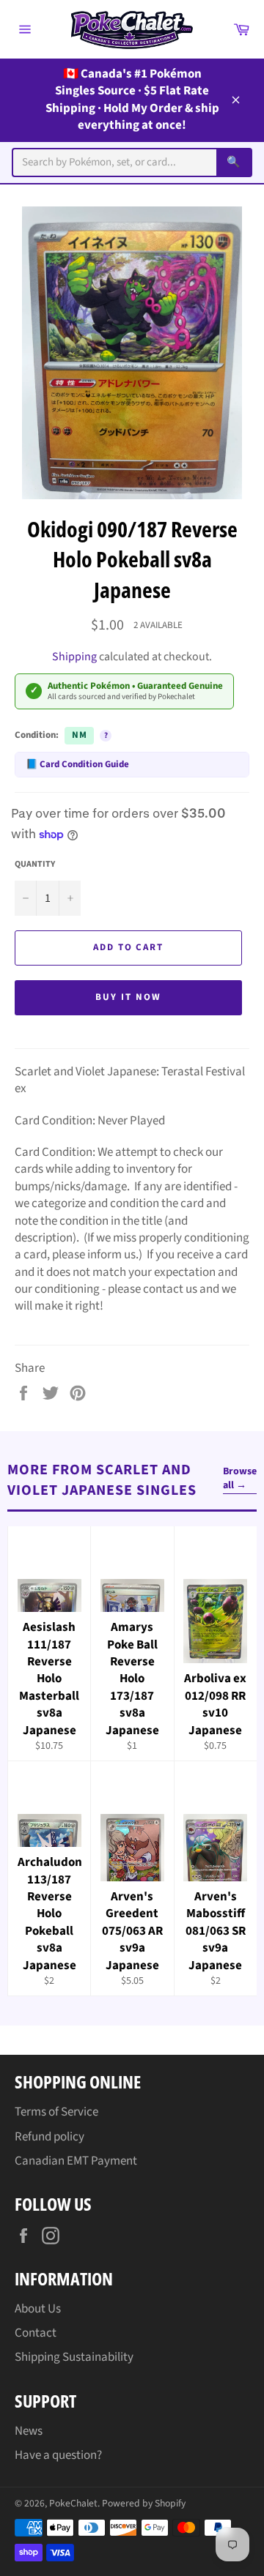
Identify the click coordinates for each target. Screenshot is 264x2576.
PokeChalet (73, 2503)
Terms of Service (56, 2112)
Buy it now (128, 997)
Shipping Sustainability (74, 2357)
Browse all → (240, 1479)
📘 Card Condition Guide (77, 764)
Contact (36, 2333)
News (29, 2431)
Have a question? (58, 2455)
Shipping (74, 657)
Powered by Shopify (144, 2503)
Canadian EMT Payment (76, 2161)
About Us (38, 2309)
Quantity (35, 865)
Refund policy (49, 2137)
